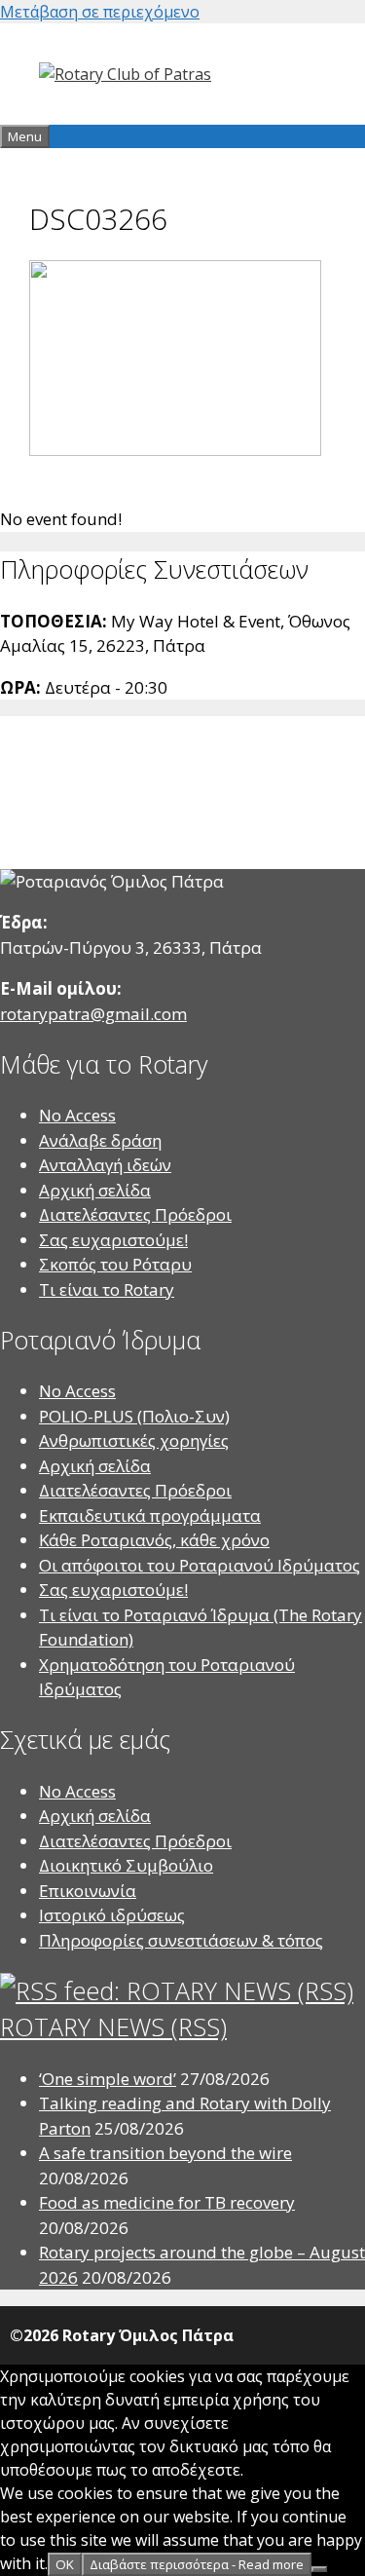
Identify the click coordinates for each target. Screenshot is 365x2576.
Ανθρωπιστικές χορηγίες (134, 1440)
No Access (77, 1115)
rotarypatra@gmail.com (93, 1014)
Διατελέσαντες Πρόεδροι (135, 1214)
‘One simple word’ (108, 2079)
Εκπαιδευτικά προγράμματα (150, 1515)
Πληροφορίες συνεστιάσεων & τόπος (181, 1940)
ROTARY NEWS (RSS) (113, 2027)
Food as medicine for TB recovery (167, 2202)
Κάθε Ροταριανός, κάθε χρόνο (154, 1540)
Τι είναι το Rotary (107, 1289)
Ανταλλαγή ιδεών (105, 1165)
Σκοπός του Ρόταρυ (115, 1264)
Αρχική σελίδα (95, 1190)
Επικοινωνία (88, 1891)
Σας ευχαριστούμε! (113, 1240)
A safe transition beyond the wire (165, 2153)
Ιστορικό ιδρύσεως (112, 1915)
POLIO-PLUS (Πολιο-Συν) (134, 1416)
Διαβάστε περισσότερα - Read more (197, 2564)
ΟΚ (65, 2564)
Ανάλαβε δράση (100, 1140)
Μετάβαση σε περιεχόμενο (100, 12)
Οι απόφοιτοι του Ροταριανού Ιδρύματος (200, 1565)
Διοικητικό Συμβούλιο (126, 1865)
